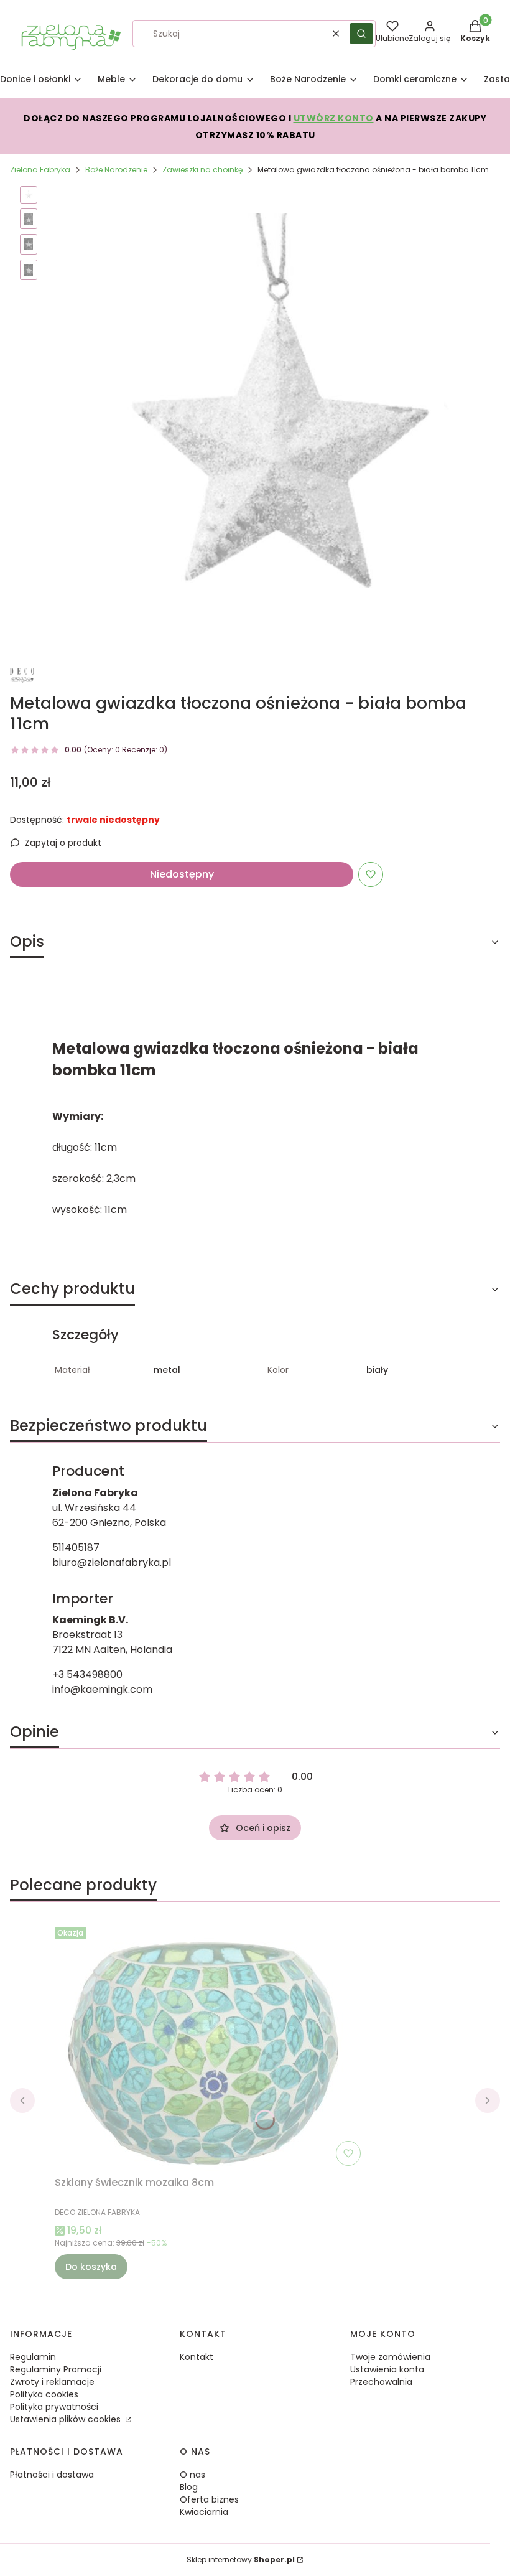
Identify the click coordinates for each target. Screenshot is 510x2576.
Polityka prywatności (54, 2407)
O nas (192, 2475)
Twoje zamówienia (390, 2357)
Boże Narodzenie (116, 170)
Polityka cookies (44, 2394)
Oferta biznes (209, 2499)
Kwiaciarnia (204, 2512)
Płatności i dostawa (52, 2475)
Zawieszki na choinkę (202, 170)
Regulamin (33, 2357)
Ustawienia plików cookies (67, 2419)
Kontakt (197, 2357)
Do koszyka (91, 2267)
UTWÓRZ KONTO (334, 118)
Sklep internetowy (241, 2560)
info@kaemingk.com (102, 1689)
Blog (189, 2487)
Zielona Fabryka (40, 170)
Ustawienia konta (387, 2369)
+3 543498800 (87, 1674)
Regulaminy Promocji (56, 2369)
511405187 (76, 1548)
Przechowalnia (381, 2382)
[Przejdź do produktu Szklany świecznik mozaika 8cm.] (210, 2046)
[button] (361, 34)
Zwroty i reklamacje (52, 2382)
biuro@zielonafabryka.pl (112, 1562)
